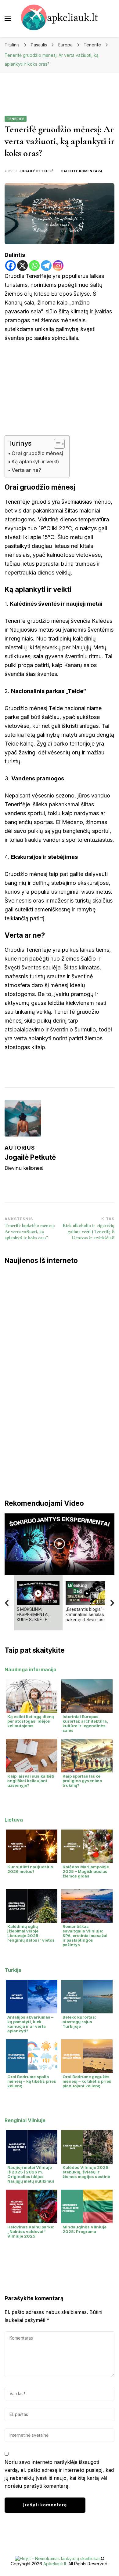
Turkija (13, 1970)
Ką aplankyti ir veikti (35, 462)
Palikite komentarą (82, 171)
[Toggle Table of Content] (56, 444)
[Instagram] (58, 266)
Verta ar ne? (26, 470)
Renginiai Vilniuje (25, 2120)
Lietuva (14, 1820)
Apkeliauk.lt (55, 2564)
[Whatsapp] (34, 266)
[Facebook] (11, 266)
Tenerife (16, 119)
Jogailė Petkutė (37, 171)
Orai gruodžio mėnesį (37, 453)
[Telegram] (46, 266)
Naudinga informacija (31, 1669)
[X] (22, 266)
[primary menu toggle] (8, 19)
